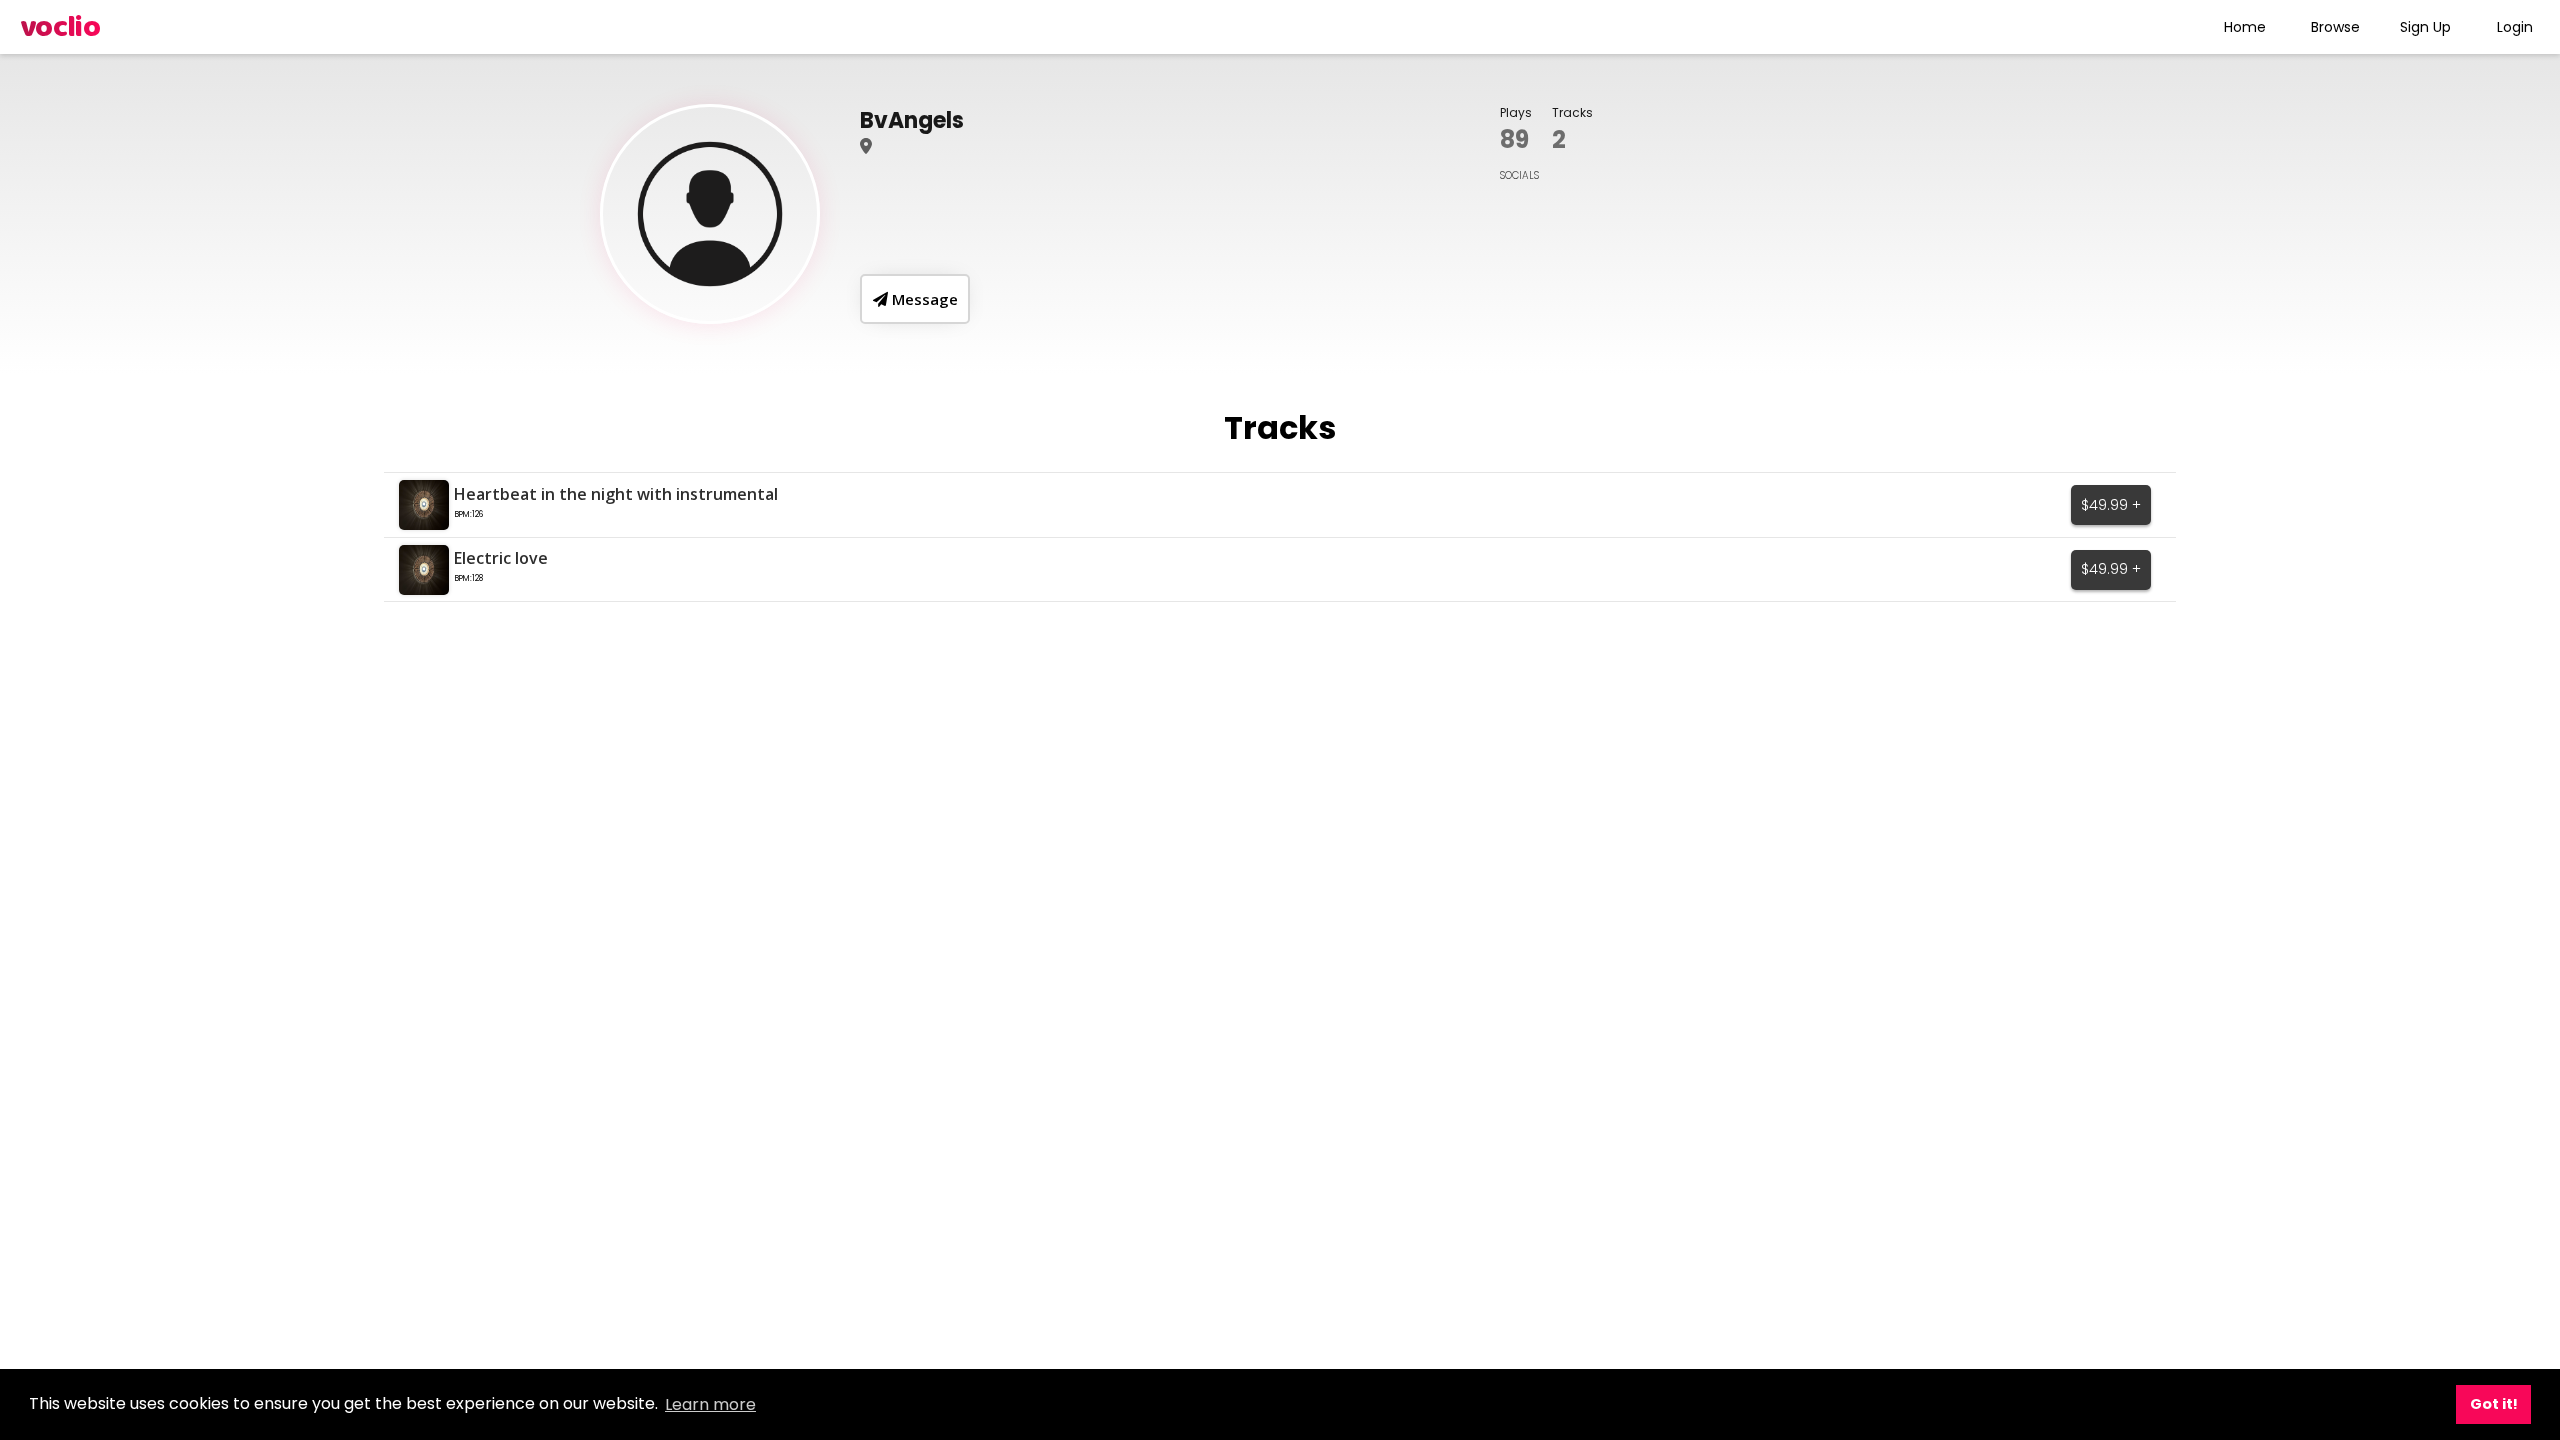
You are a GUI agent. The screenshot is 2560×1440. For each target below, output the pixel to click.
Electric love (501, 558)
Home (2245, 27)
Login (2515, 27)
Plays (1516, 112)
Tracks (1572, 112)
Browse (2335, 27)
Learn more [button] (710, 1404)
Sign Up (2425, 27)
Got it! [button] (2494, 1404)
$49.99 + (2111, 505)
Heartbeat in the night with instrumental (616, 494)
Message (923, 299)
